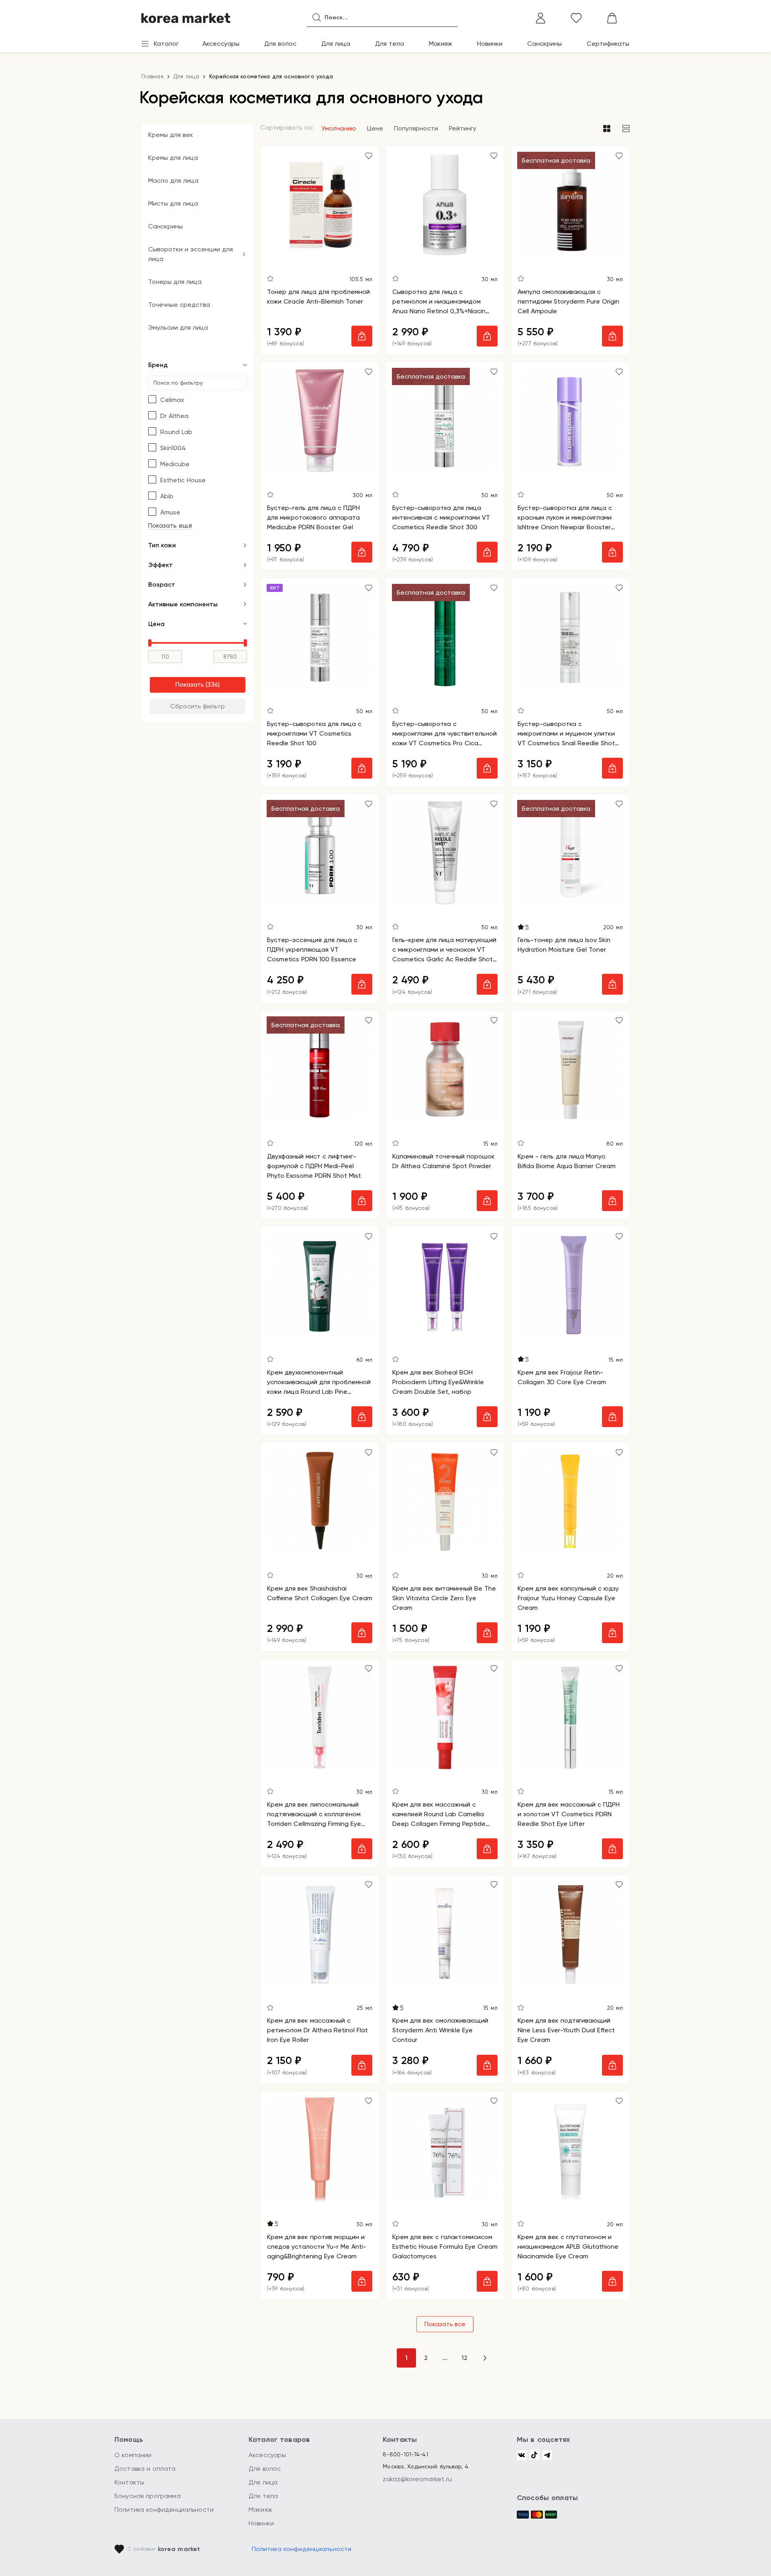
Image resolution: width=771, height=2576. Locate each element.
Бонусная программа (148, 2496)
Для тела (390, 44)
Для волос (280, 44)
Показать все (445, 2324)
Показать (190, 684)
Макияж (441, 44)
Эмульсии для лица (178, 327)
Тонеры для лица (175, 282)
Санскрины (545, 44)
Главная (152, 76)
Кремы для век (171, 135)
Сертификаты (608, 44)
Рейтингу (463, 128)
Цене (375, 128)
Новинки (490, 44)
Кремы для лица (173, 158)
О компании (133, 2455)
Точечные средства (179, 305)
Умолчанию (339, 128)
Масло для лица (173, 181)
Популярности (416, 128)
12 (464, 2358)
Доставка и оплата (145, 2469)
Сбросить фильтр (198, 706)
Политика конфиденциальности (164, 2510)
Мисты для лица (173, 203)
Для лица (336, 44)
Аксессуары (221, 44)
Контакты (129, 2482)
